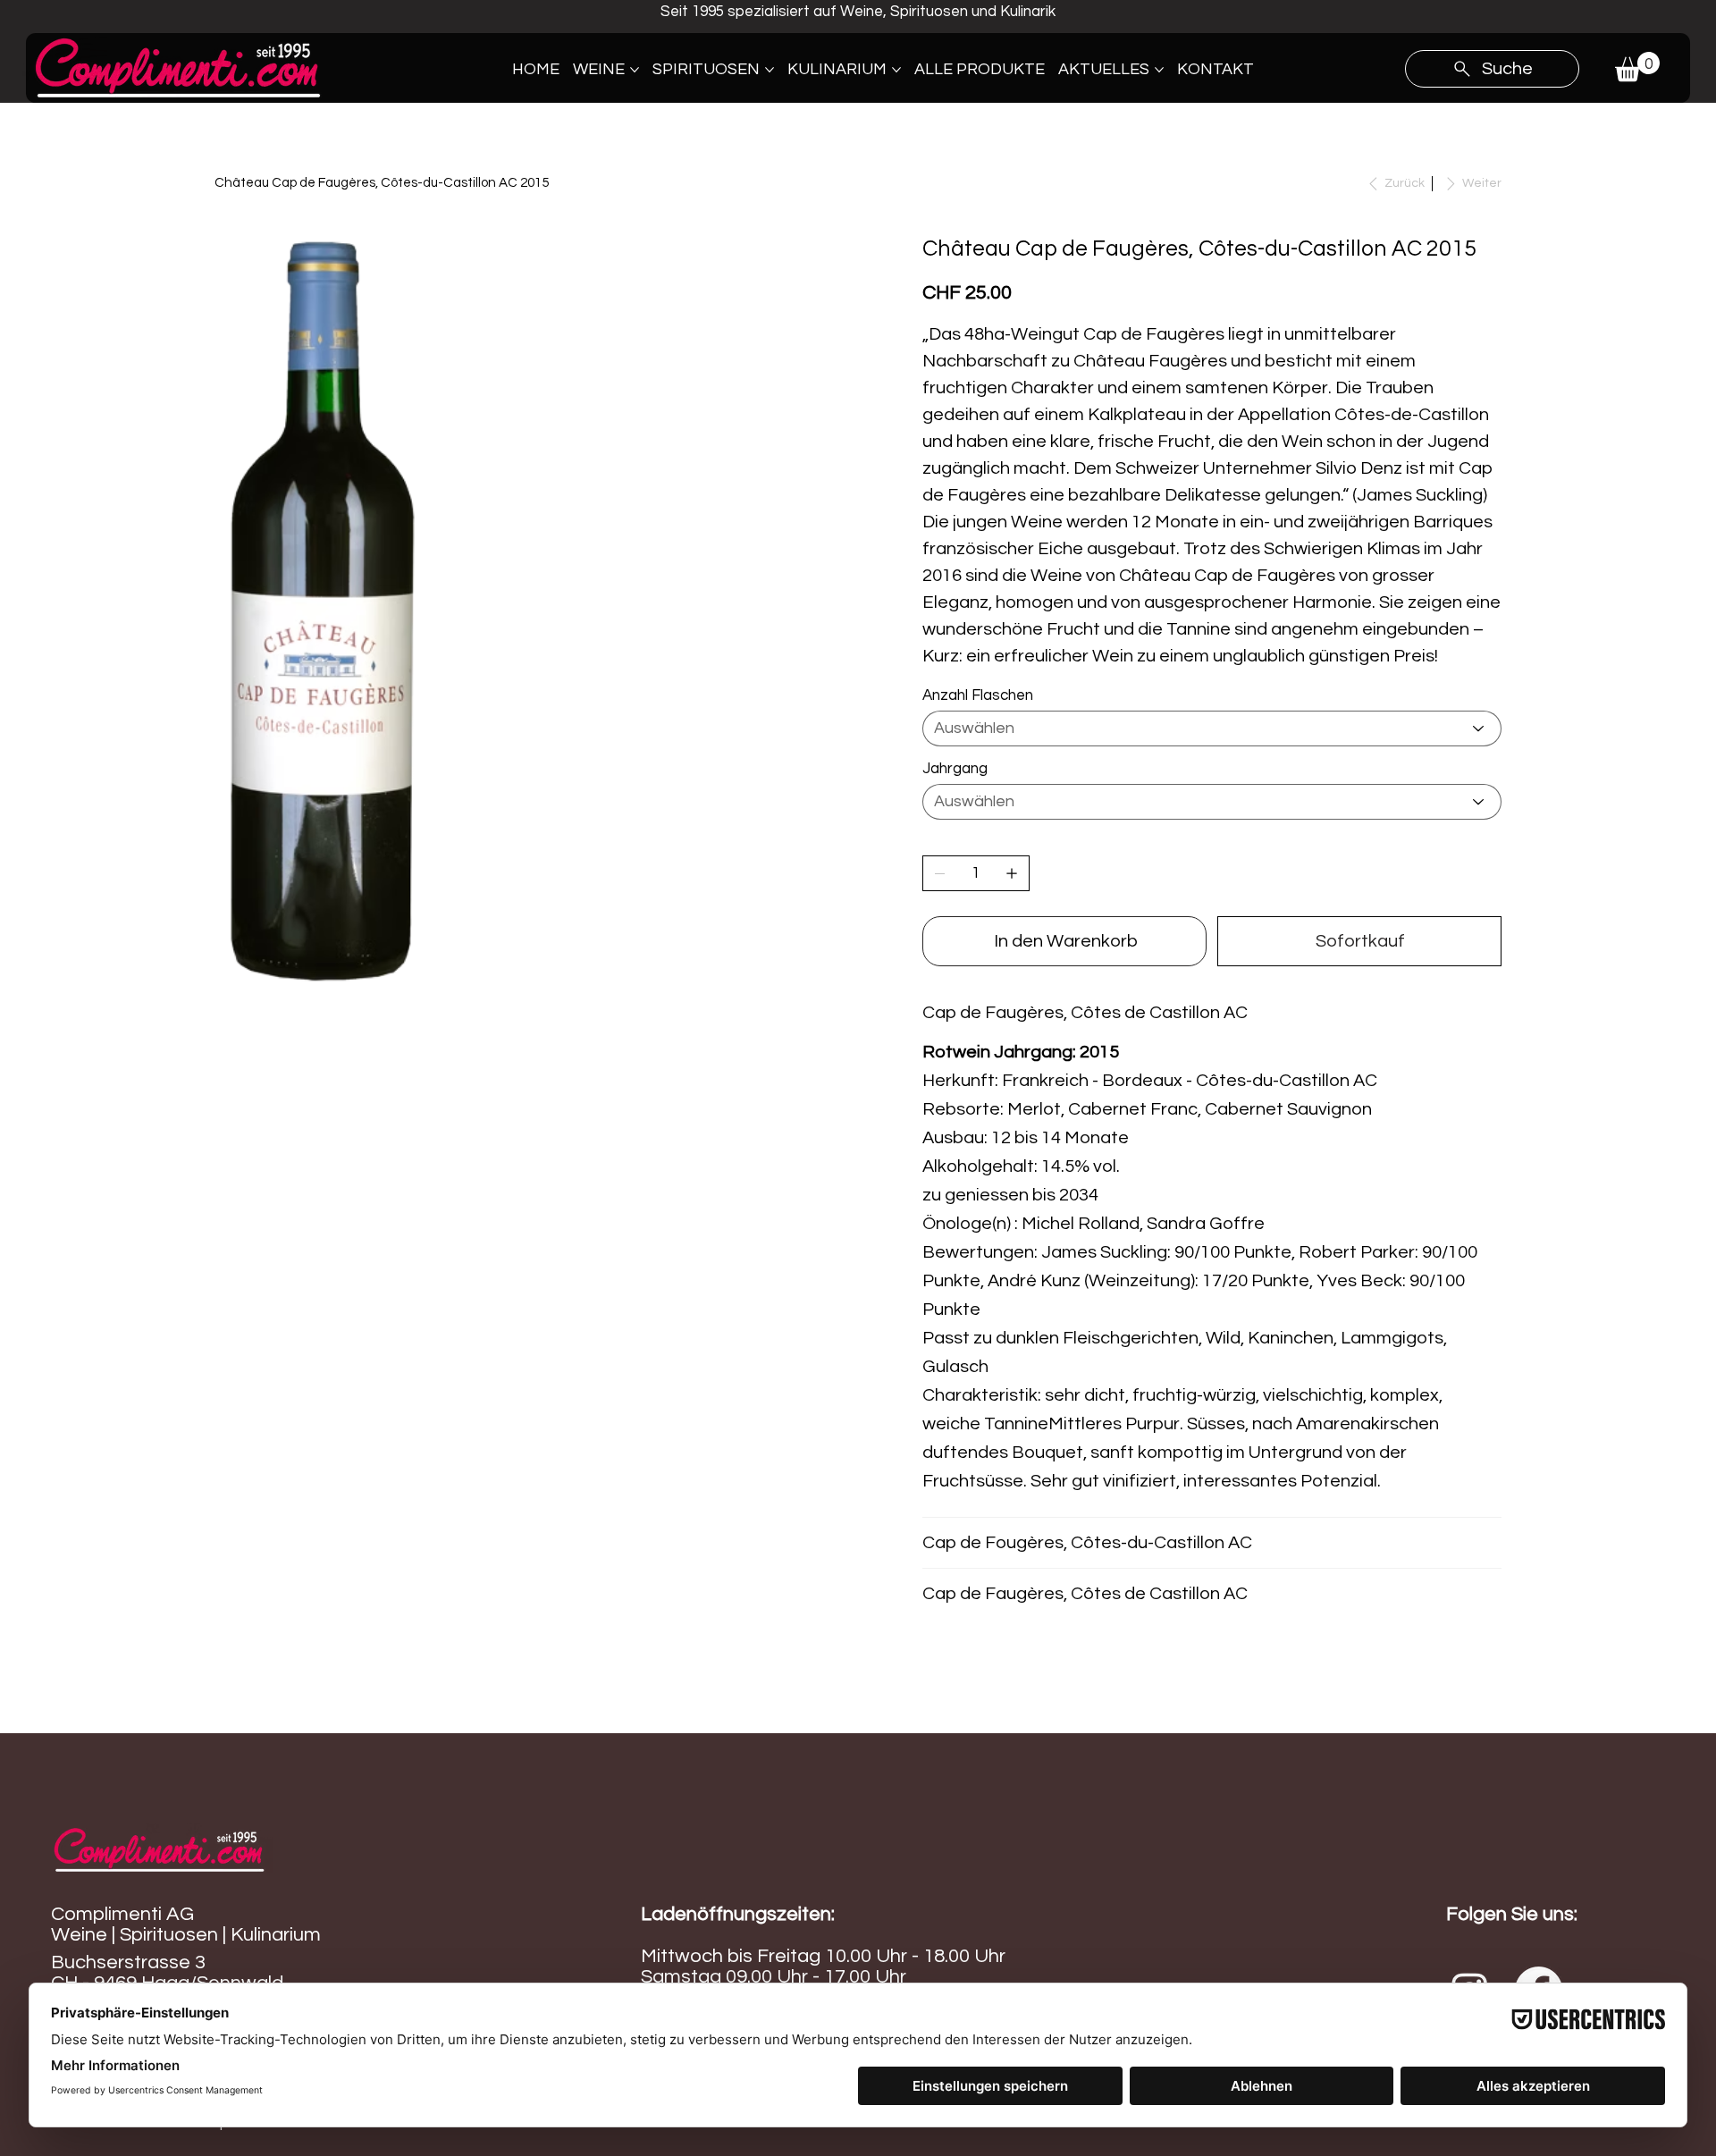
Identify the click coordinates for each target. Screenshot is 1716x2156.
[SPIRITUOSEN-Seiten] (770, 70)
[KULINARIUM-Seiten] (896, 70)
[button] (1637, 67)
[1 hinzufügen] (1012, 873)
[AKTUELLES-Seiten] (1159, 70)
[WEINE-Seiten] (635, 70)
